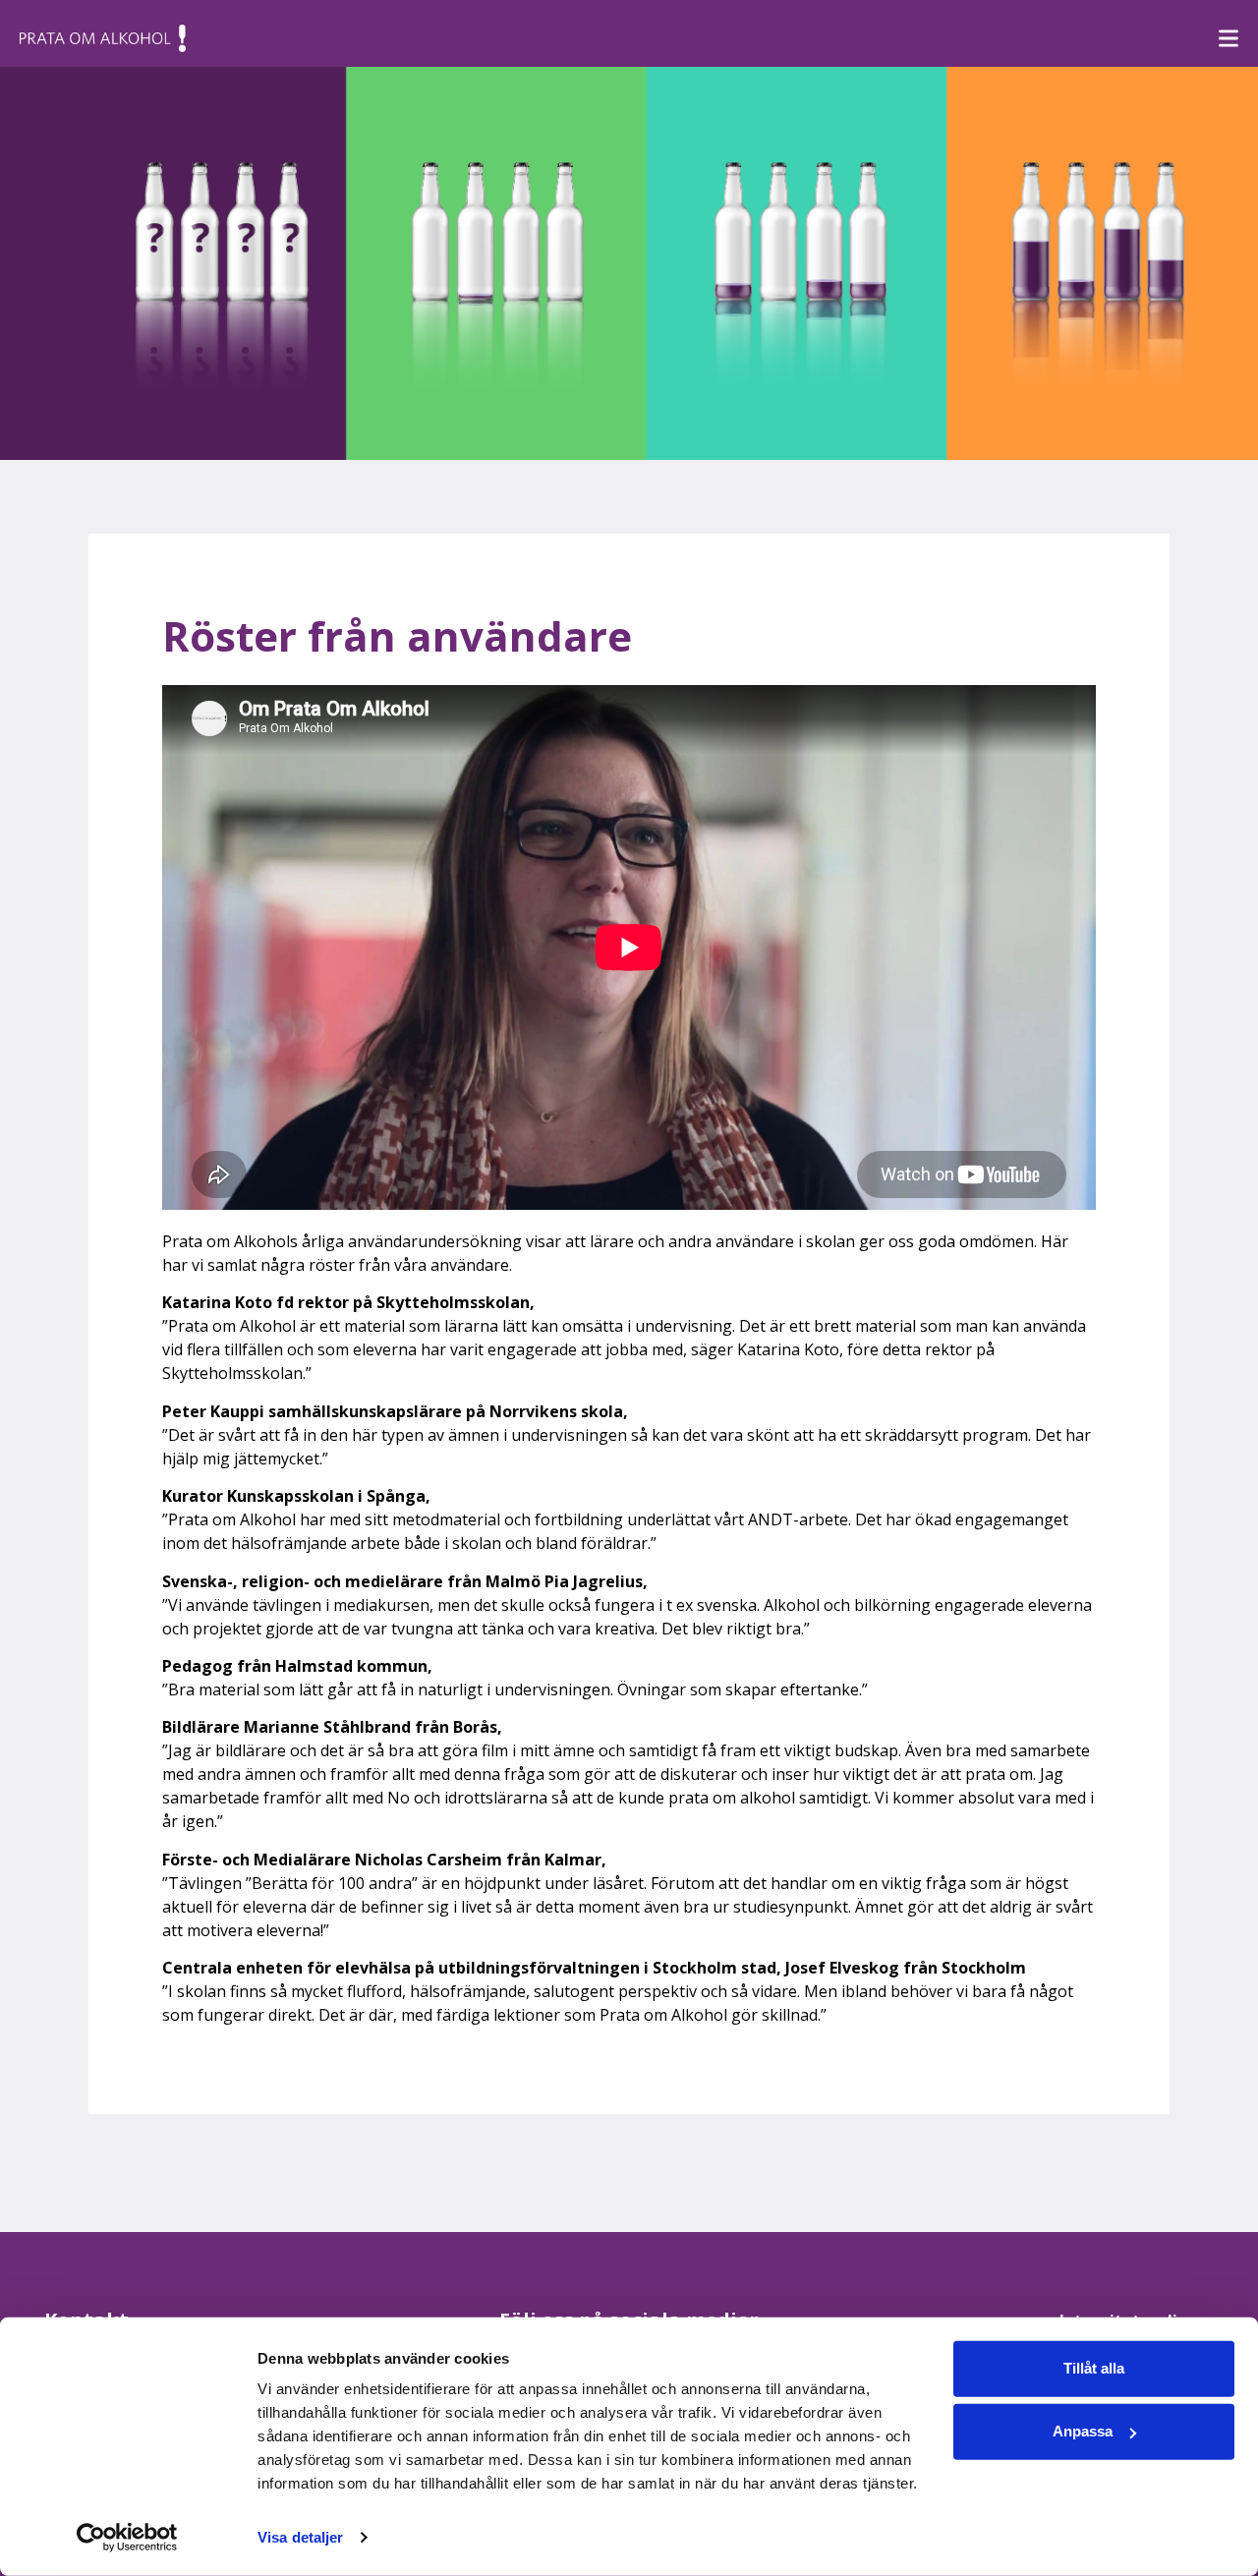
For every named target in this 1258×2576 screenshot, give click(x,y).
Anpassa (1083, 2431)
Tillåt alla (1094, 2368)
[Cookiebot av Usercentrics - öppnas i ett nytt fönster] (127, 2538)
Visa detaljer (300, 2537)
